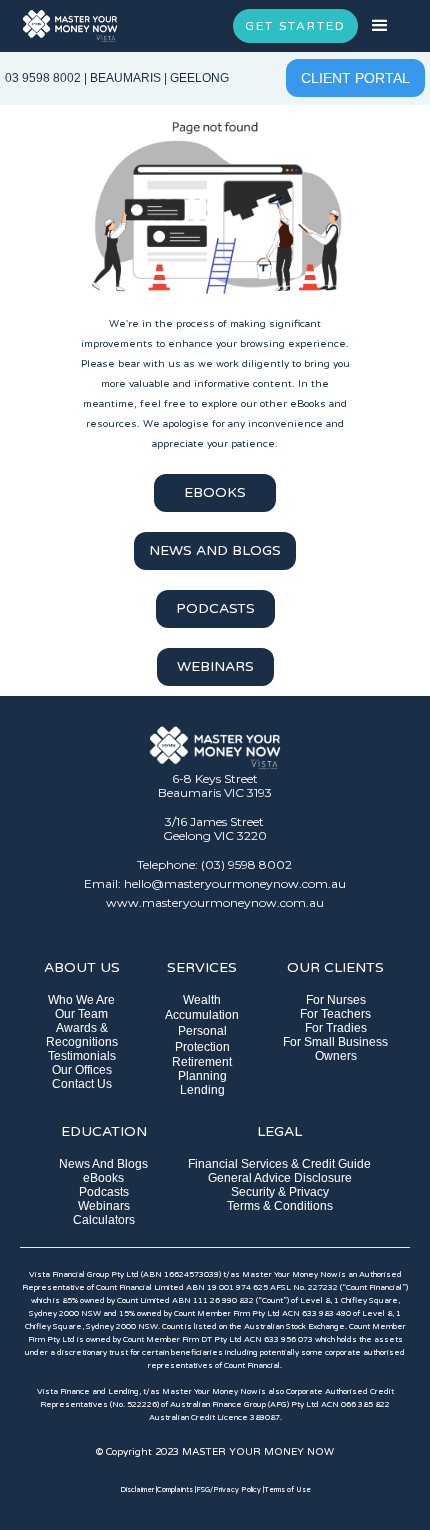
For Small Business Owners (335, 1049)
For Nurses (336, 1000)
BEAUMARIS (125, 78)
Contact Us (82, 1084)
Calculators (104, 1220)
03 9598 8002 (43, 78)
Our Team (81, 1014)
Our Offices (82, 1070)
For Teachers (335, 1014)
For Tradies (336, 1028)
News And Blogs (103, 1164)
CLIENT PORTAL (355, 78)
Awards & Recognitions (82, 1035)
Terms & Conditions (280, 1206)
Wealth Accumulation (202, 1007)
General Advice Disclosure (280, 1178)
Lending (202, 1090)
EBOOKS (215, 492)
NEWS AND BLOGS (215, 550)
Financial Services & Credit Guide (279, 1164)
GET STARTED (295, 26)
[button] (394, 26)
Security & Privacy (280, 1192)
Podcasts (104, 1192)
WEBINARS (215, 666)
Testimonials (82, 1056)
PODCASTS (215, 608)
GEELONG (199, 78)
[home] (70, 25)
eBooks (103, 1178)
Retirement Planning (202, 1069)
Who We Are (81, 1000)
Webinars (104, 1206)
